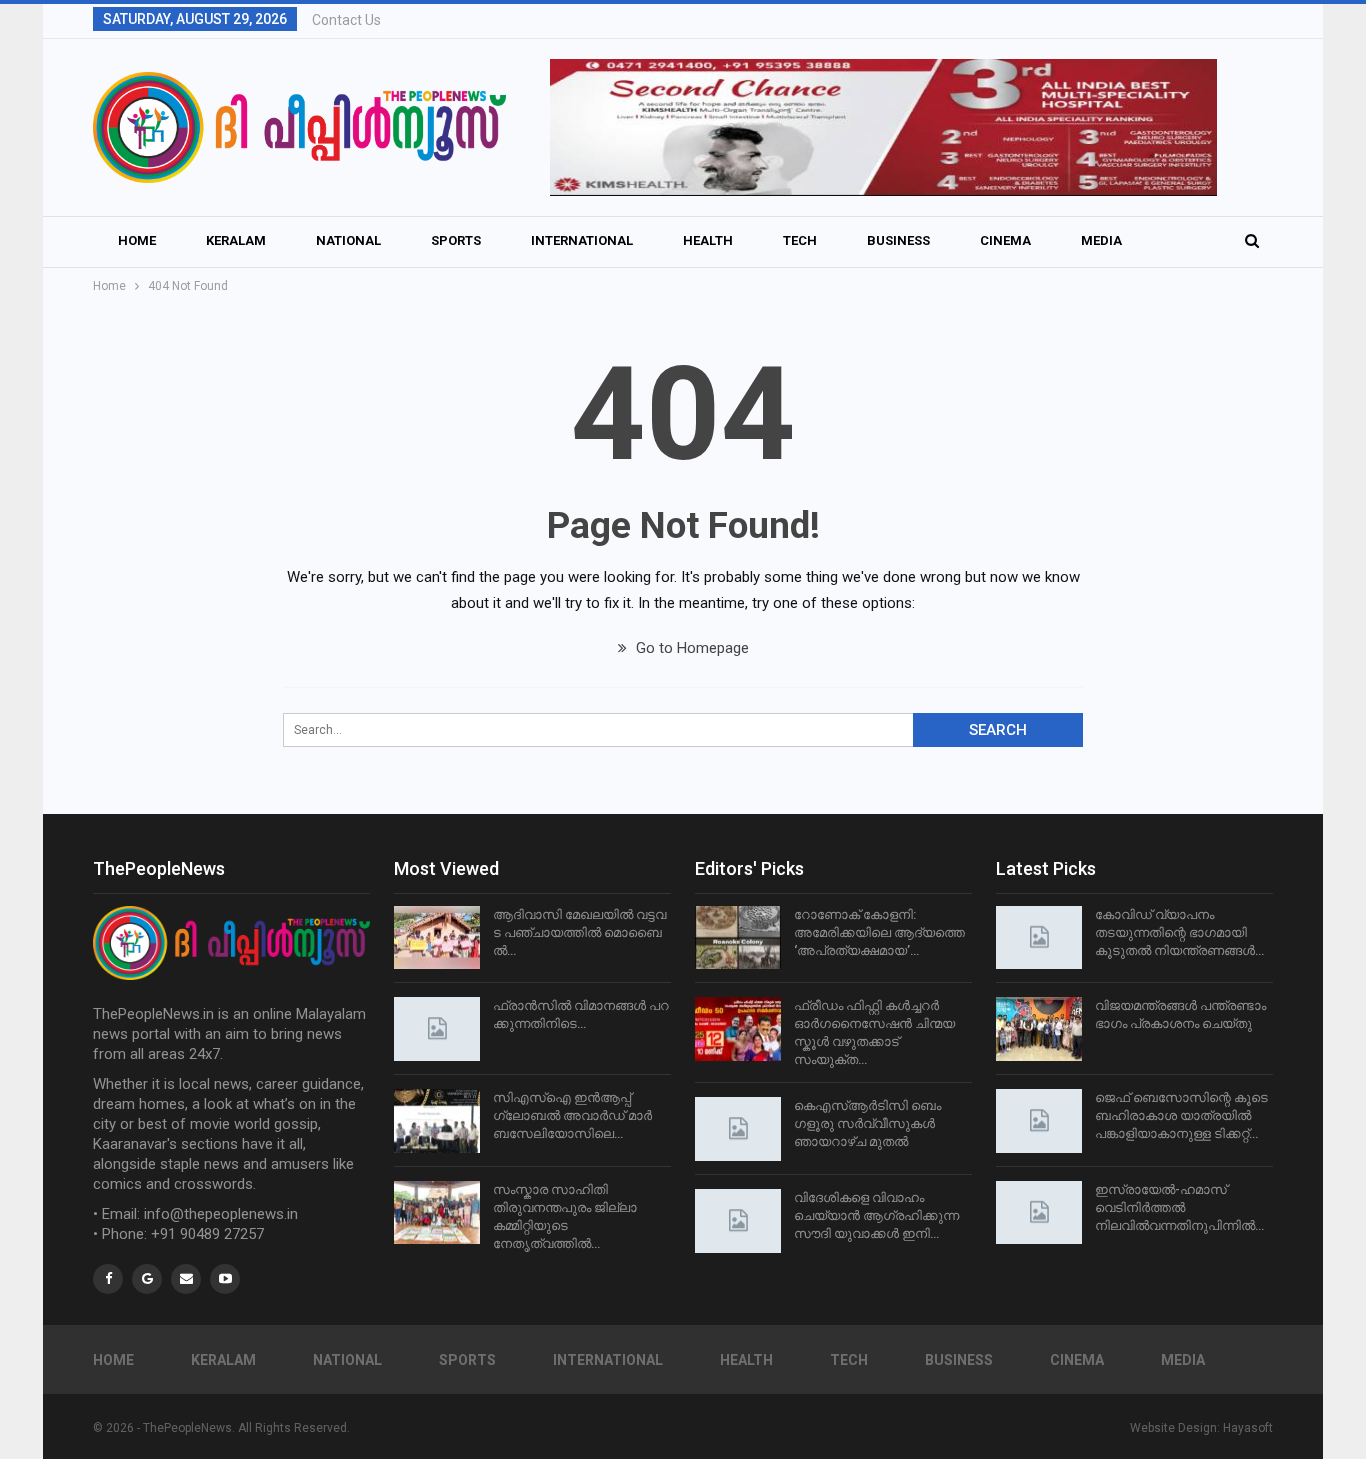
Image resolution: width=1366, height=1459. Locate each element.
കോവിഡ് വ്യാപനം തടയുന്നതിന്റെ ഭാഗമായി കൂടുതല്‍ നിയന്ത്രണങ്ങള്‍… (1179, 932)
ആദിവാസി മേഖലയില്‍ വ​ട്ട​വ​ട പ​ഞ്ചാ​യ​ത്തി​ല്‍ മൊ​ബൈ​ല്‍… (579, 932)
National (348, 240)
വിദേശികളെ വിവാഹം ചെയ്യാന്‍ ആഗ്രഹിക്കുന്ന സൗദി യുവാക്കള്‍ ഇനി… (876, 1215)
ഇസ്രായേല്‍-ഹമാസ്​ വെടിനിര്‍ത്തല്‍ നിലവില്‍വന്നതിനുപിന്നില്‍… (1179, 1207)
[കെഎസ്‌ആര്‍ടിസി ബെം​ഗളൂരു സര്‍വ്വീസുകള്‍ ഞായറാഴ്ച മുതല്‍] (738, 1129)
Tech (800, 240)
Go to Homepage (690, 648)
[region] (883, 127)
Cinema (1005, 240)
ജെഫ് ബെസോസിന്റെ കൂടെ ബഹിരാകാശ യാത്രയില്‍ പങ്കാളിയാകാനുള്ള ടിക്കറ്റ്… (1181, 1115)
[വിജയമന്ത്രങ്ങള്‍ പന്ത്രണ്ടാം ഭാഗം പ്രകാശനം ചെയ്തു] (1039, 1029)
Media (1101, 240)
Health (708, 240)
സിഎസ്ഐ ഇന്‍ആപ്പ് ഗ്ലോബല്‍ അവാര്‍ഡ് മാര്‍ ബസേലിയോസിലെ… (572, 1115)
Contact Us (346, 20)
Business (898, 240)
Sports (456, 240)
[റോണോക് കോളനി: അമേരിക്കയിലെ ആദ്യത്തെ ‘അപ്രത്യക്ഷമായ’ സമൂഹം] (738, 938)
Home (137, 240)
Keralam (236, 240)
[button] (883, 127)
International (582, 240)
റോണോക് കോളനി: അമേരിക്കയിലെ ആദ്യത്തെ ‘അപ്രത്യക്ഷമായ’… (879, 932)
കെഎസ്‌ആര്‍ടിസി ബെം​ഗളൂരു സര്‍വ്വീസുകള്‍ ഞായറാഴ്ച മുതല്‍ (867, 1123)
